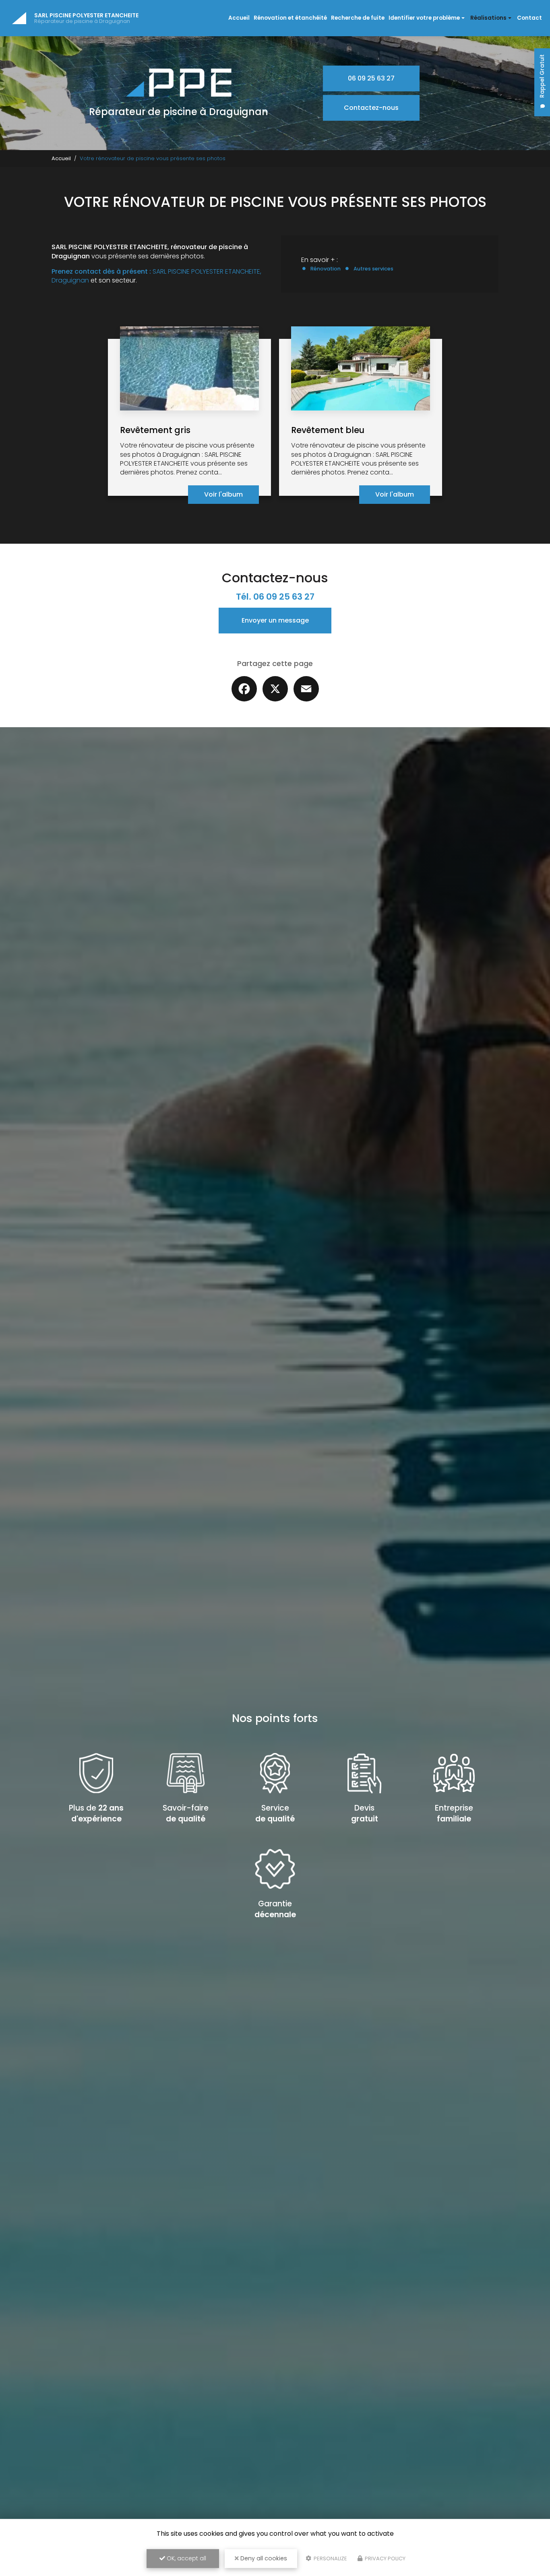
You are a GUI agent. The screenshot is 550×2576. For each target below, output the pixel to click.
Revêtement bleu (328, 430)
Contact (529, 18)
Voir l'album (223, 494)
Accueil (239, 18)
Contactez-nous (371, 108)
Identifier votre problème (424, 18)
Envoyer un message (275, 620)
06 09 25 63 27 (371, 78)
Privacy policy (385, 2558)
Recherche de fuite (358, 18)
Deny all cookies (263, 2558)
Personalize (330, 2558)
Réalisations (488, 18)
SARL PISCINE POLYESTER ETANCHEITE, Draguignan (156, 276)
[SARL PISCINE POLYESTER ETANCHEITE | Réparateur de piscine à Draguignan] (19, 18)
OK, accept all (186, 2558)
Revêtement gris (155, 430)
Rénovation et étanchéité (290, 18)
